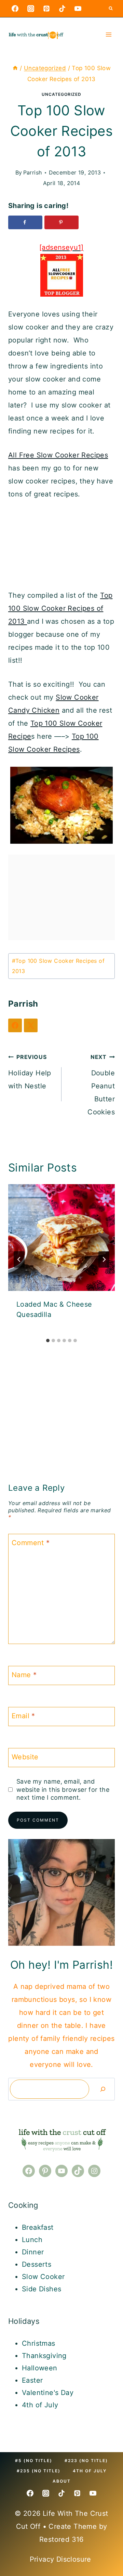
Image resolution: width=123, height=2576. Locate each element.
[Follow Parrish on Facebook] (15, 1025)
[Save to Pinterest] (61, 222)
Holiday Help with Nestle (30, 1072)
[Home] (15, 68)
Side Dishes (42, 2289)
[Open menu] (108, 34)
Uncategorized (61, 94)
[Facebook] (15, 9)
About (62, 2481)
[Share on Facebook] (25, 222)
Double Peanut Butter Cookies (101, 1085)
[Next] (104, 1259)
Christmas (39, 2343)
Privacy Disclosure (62, 2559)
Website (25, 1757)
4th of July (40, 2405)
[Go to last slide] (19, 1259)
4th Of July (90, 2471)
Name (24, 1675)
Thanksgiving (44, 2356)
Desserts (37, 2264)
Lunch (32, 2240)
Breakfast (38, 2227)
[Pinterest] (46, 9)
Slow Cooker (43, 2277)
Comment (31, 1543)
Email (23, 1716)
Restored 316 (61, 2539)
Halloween (40, 2368)
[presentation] (61, 1238)
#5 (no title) (34, 2461)
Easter (32, 2380)
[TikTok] (62, 9)
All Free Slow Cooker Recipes (58, 455)
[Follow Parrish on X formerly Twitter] (31, 1025)
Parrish (33, 172)
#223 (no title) (86, 2461)
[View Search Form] (111, 9)
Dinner (33, 2252)
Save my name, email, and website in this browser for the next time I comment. (63, 1789)
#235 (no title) (39, 2471)
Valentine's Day (48, 2393)
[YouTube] (78, 9)
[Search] (103, 2089)
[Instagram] (31, 9)
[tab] (48, 1341)
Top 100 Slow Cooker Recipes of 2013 (60, 608)
